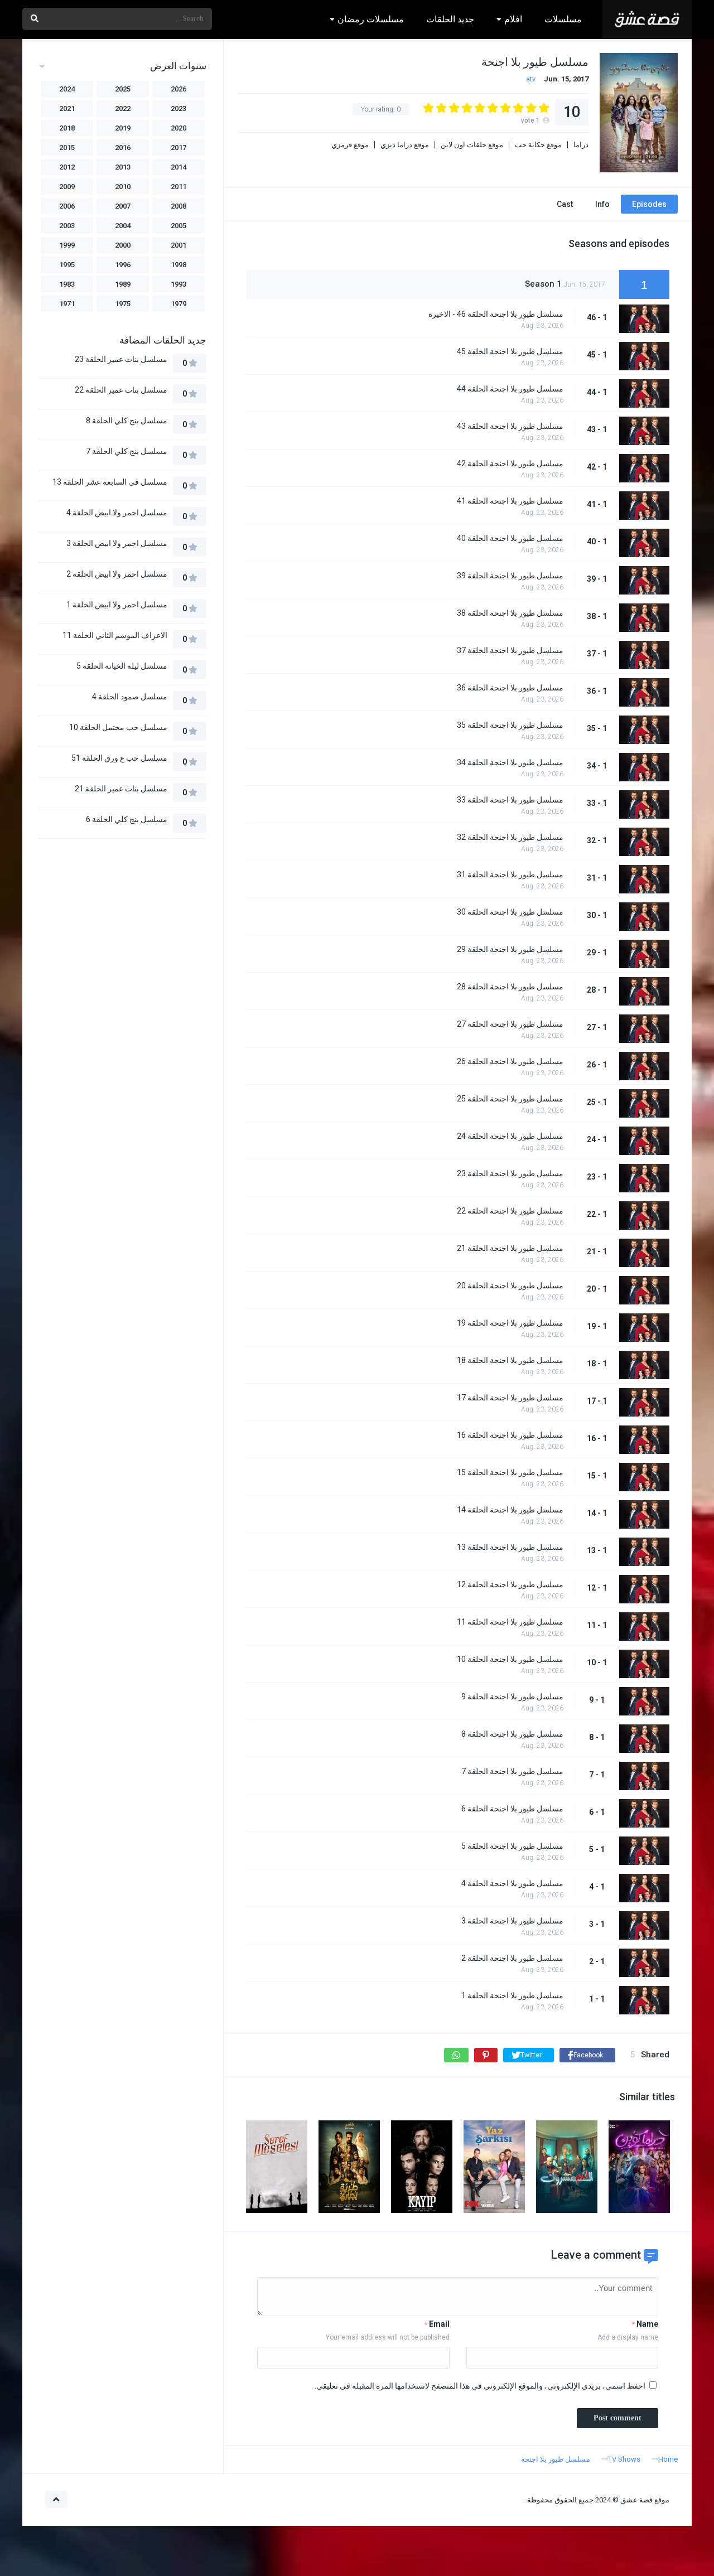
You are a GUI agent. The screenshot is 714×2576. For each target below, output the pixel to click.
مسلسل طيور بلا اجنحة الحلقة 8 (512, 1734)
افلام (513, 19)
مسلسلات (563, 19)
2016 (123, 148)
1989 (123, 284)
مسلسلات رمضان (371, 19)
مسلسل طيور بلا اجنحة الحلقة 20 (510, 1285)
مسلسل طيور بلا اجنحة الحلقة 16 (510, 1435)
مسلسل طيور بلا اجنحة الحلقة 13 (510, 1547)
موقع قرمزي (350, 145)
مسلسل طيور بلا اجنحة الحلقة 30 (510, 912)
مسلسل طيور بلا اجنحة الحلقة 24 (510, 1136)
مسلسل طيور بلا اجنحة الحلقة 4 (512, 1883)
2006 (67, 206)
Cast (565, 204)
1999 (67, 245)
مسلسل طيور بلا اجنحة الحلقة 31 (510, 874)
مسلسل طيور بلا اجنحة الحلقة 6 (512, 1809)
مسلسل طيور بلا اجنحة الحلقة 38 (510, 613)
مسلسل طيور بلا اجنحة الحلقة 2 (512, 1958)
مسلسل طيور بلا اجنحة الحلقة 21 (510, 1248)
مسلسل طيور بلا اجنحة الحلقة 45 (510, 351)
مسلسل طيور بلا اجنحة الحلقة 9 (512, 1697)
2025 (123, 89)
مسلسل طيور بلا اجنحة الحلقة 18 (510, 1360)
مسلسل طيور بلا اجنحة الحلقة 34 (510, 762)
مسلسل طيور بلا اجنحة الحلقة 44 (510, 389)
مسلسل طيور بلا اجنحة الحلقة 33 (510, 800)
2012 (67, 167)
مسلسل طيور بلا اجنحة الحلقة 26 (510, 1061)
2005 (178, 226)
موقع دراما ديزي (405, 145)
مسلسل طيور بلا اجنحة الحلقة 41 (510, 501)
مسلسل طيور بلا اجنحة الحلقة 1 (512, 1995)
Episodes (649, 204)
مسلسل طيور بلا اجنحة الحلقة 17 (510, 1398)
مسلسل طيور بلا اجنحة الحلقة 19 (510, 1323)
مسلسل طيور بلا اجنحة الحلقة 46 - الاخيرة (496, 314)
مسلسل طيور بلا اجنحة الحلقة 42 (510, 463)
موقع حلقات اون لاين (472, 145)
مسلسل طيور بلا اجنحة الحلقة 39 (510, 576)
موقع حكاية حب (538, 145)
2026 (178, 89)
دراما (581, 145)
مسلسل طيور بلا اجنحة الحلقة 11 (510, 1622)
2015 (67, 148)
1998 (178, 265)
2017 (178, 148)
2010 (123, 187)
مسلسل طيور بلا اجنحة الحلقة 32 (510, 837)
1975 (123, 304)
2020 (178, 128)
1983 (67, 284)
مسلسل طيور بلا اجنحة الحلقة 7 (512, 1771)
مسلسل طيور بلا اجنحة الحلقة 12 (510, 1584)
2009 (67, 187)
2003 (67, 226)
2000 (123, 245)
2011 (178, 187)
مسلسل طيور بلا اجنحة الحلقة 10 (510, 1659)
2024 (67, 89)
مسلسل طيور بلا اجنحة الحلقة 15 (510, 1472)
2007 (123, 206)
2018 (67, 128)
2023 (178, 108)
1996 (123, 265)
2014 (178, 167)
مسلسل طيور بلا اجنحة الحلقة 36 (510, 688)
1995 (67, 265)
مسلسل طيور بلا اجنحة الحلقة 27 (510, 1024)
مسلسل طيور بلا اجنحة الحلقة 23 (510, 1173)
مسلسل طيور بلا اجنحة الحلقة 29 (510, 949)
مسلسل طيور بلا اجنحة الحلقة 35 (510, 725)
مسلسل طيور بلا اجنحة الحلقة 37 (510, 650)
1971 (67, 304)
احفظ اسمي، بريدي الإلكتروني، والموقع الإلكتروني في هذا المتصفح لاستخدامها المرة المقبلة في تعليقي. (480, 2386)
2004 (123, 226)
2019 (123, 128)
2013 (123, 167)
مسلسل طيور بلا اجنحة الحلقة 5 (512, 1846)
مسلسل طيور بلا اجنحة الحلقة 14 (510, 1510)
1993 (178, 284)
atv (531, 79)
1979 (178, 304)
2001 (178, 245)
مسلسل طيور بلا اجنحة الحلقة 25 (510, 1099)
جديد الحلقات (450, 19)
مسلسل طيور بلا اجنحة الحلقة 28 (510, 987)
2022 (123, 108)
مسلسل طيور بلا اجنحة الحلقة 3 (512, 1921)
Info (602, 204)
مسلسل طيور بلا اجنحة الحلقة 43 (510, 426)
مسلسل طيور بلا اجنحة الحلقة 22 (510, 1211)
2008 (178, 206)
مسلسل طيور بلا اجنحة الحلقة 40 (510, 538)
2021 (67, 108)
